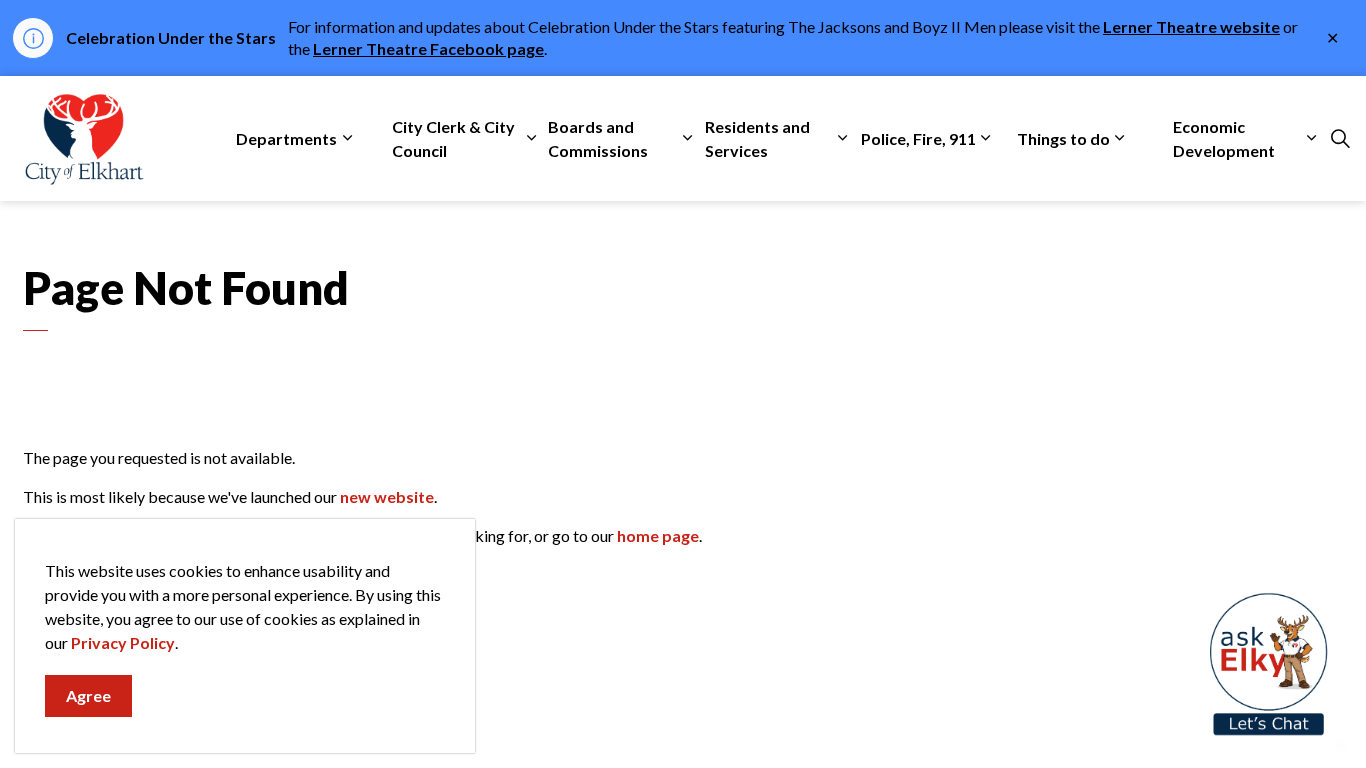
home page (658, 535)
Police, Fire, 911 (918, 138)
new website (387, 496)
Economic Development (1224, 138)
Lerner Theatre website (1191, 26)
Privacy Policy (123, 642)
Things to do (1063, 138)
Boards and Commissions (598, 138)
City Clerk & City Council (453, 138)
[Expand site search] (1340, 139)
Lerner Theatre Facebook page (428, 48)
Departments (286, 138)
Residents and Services (757, 138)
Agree (88, 695)
